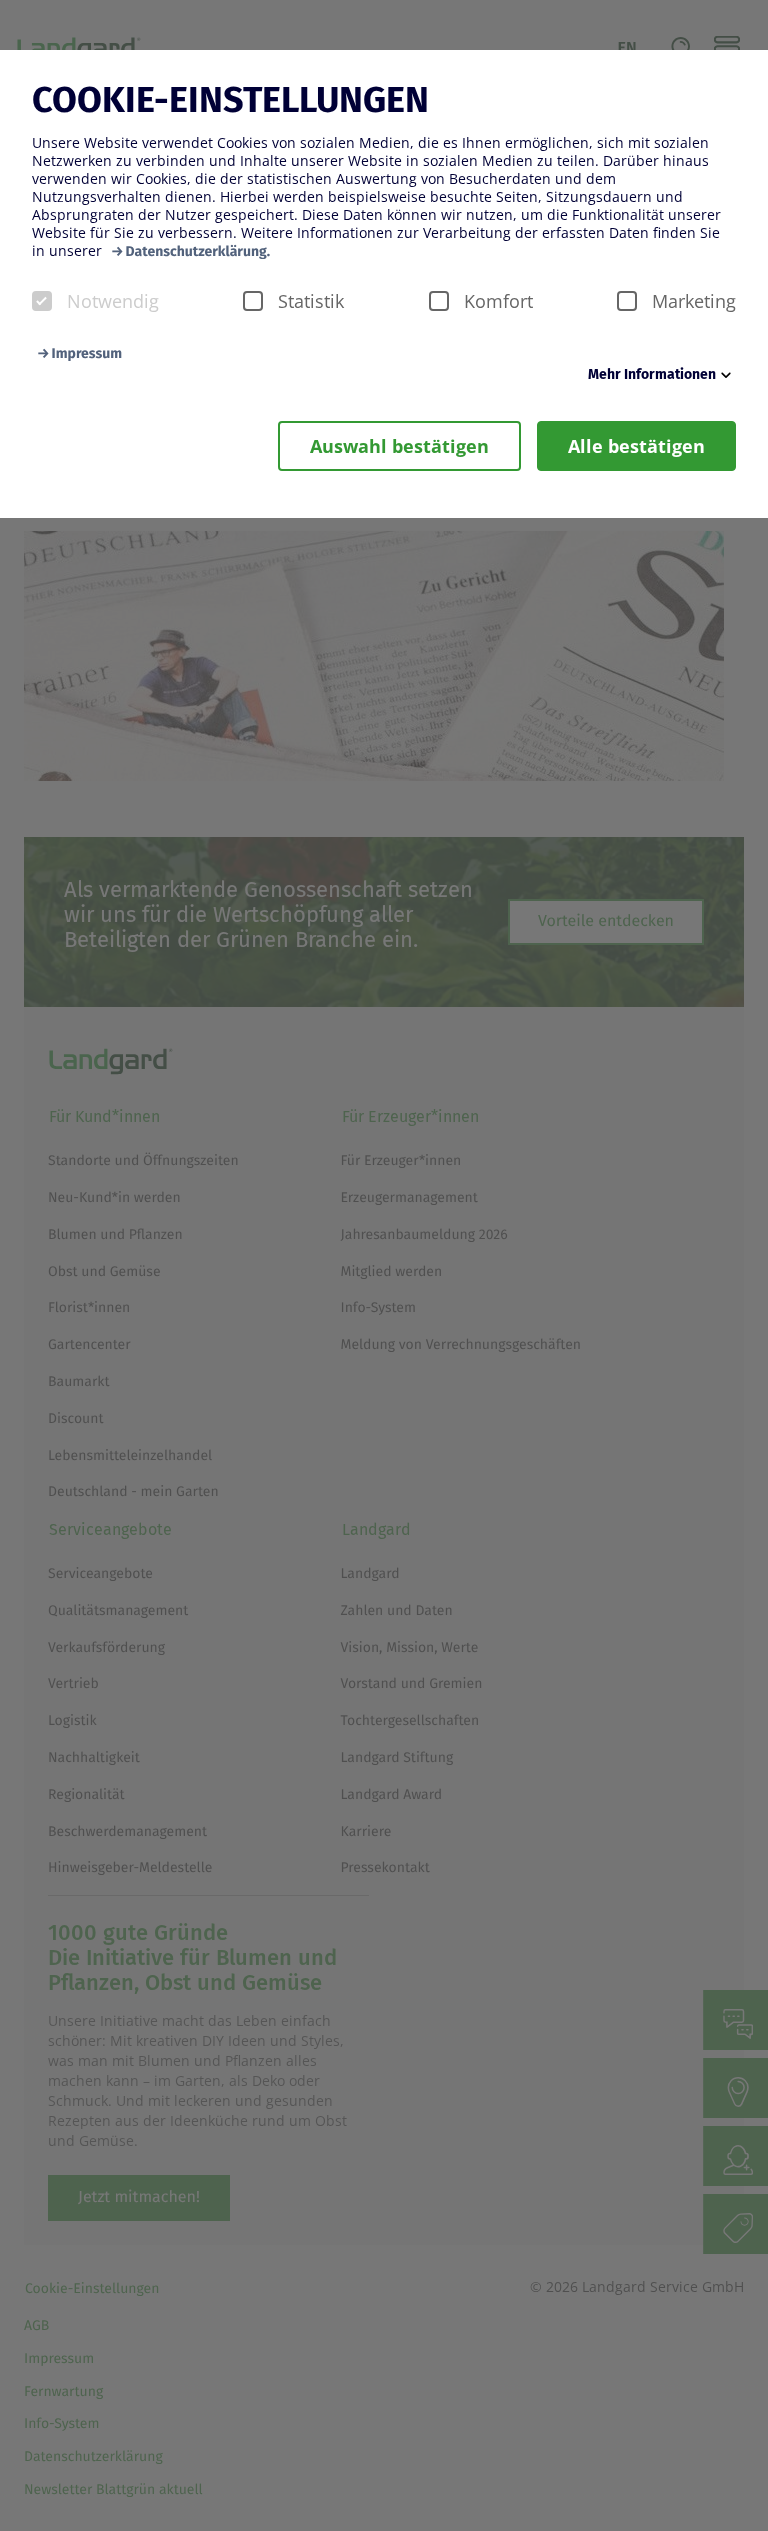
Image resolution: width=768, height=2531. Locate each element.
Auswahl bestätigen (399, 446)
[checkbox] (42, 301)
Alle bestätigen (636, 446)
